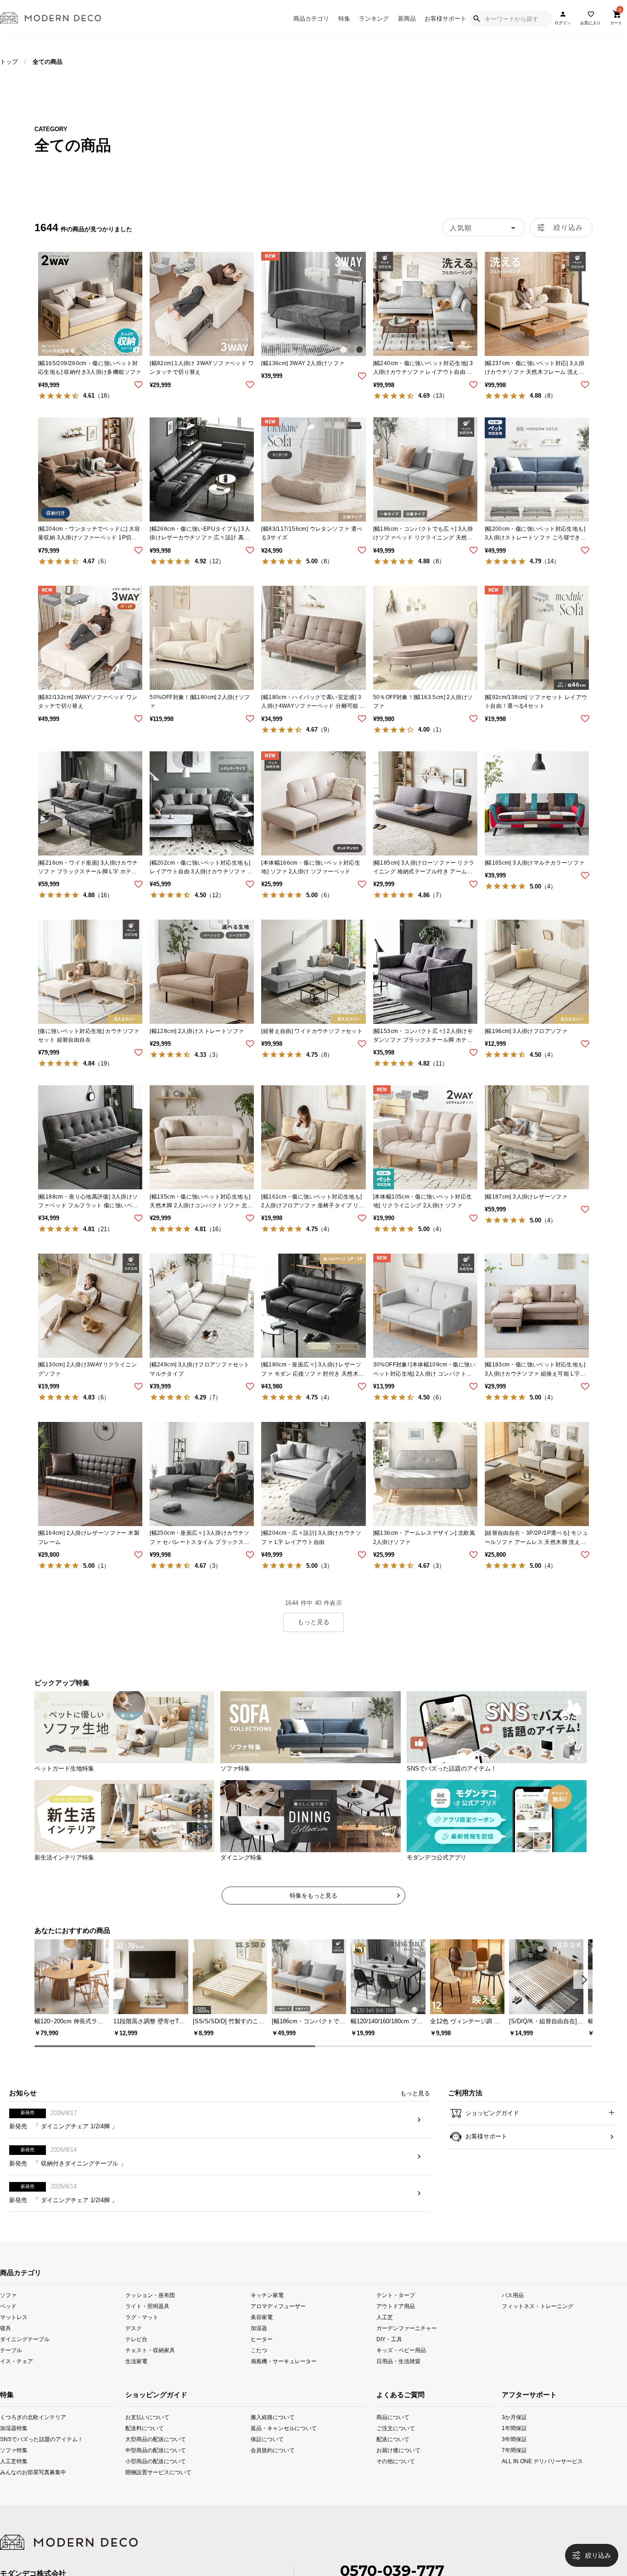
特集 (344, 19)
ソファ (8, 2310)
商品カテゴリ (311, 19)
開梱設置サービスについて (150, 2487)
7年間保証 (514, 2465)
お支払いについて (147, 2432)
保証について (267, 2454)
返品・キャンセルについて (276, 2443)
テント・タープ (396, 2310)
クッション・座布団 (150, 2310)
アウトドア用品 (396, 2321)
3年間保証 (514, 2454)
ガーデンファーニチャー (407, 2343)
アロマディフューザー (278, 2321)
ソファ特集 (12, 2465)
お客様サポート (445, 19)
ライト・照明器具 (147, 2321)
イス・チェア (17, 2376)
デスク (134, 2343)
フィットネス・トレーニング (537, 2321)
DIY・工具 (389, 2354)
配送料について (145, 2443)
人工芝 (385, 2332)
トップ (9, 62)
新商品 (407, 19)
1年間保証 (514, 2443)
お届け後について (388, 2465)
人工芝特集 (12, 2476)
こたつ (259, 2365)
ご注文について (388, 2443)
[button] (583, 1979)
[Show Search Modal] (476, 19)
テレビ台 (136, 2354)
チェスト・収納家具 (150, 2365)
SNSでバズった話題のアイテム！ (12, 2454)
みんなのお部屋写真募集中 (12, 2487)
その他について (388, 2476)
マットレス (14, 2332)
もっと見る (313, 1622)
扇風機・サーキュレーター (284, 2376)
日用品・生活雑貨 (398, 2376)
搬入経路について (273, 2432)
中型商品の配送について (150, 2465)
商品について (388, 2432)
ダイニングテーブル (25, 2354)
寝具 (6, 2343)
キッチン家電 (267, 2310)
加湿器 (259, 2343)
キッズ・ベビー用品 (401, 2365)
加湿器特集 (12, 2443)
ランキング (374, 19)
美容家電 (262, 2332)
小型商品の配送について (150, 2476)
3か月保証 (514, 2432)
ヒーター (262, 2354)
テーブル (11, 2365)
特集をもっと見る (313, 1896)
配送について (388, 2454)
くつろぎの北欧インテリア (12, 2432)
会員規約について (273, 2465)
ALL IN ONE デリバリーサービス (514, 2476)
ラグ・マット (142, 2332)
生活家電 (136, 2376)
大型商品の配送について (150, 2454)
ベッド (8, 2321)
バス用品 (513, 2310)
